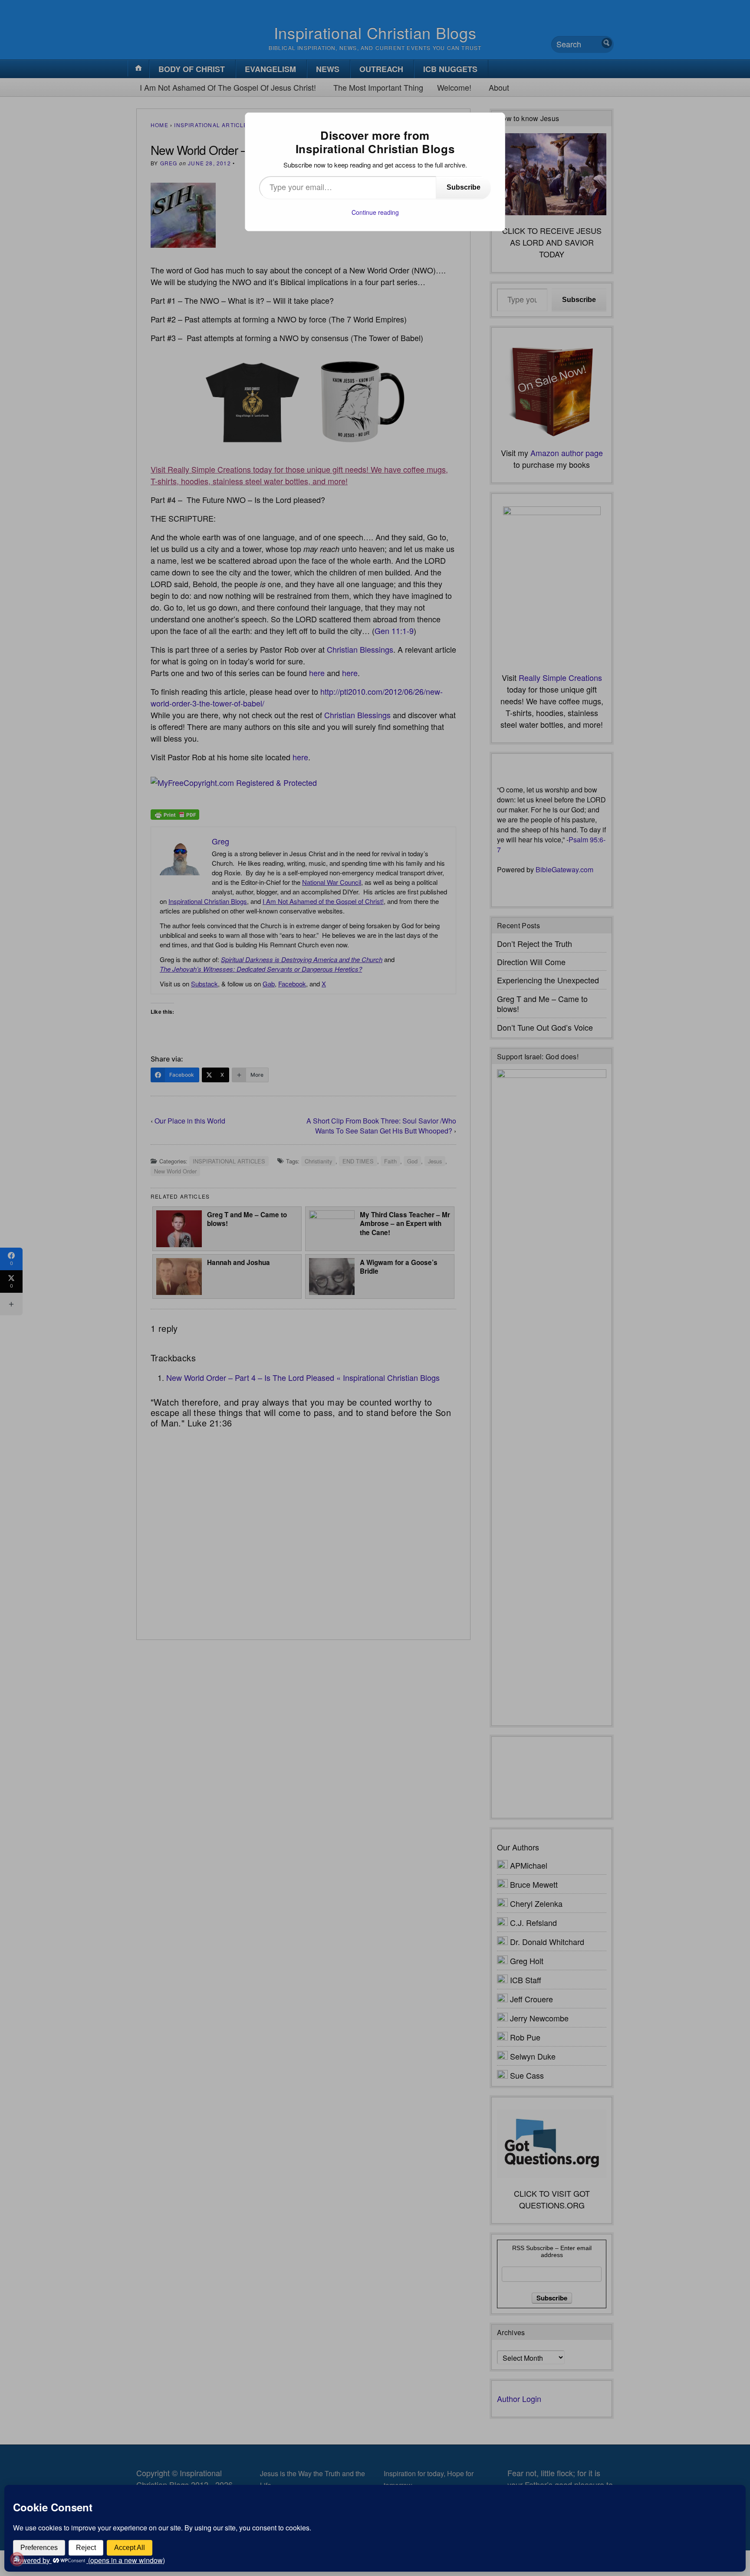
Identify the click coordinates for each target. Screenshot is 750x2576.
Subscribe (464, 187)
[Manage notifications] (17, 2559)
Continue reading (375, 212)
